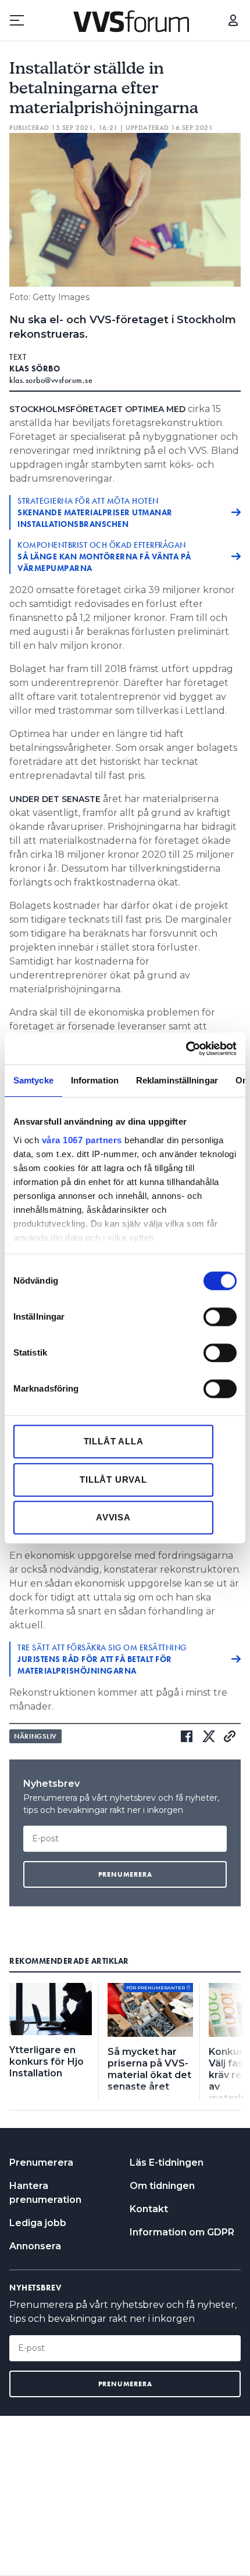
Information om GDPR (182, 2232)
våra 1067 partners (82, 1140)
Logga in (233, 20)
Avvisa (113, 1517)
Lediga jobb (38, 2223)
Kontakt (149, 2209)
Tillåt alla (114, 1441)
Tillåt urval (113, 1480)
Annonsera (35, 2246)
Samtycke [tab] (33, 1080)
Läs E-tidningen (167, 2163)
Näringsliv (35, 1736)
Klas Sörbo (35, 368)
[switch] (220, 1317)
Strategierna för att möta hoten (95, 512)
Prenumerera (41, 2163)
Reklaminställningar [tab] (177, 1080)
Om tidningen (162, 2186)
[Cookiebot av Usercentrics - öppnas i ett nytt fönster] (186, 1049)
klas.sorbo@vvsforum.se (51, 380)
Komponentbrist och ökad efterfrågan (104, 557)
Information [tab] (95, 1080)
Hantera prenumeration (45, 2193)
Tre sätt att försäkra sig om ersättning (102, 1659)
